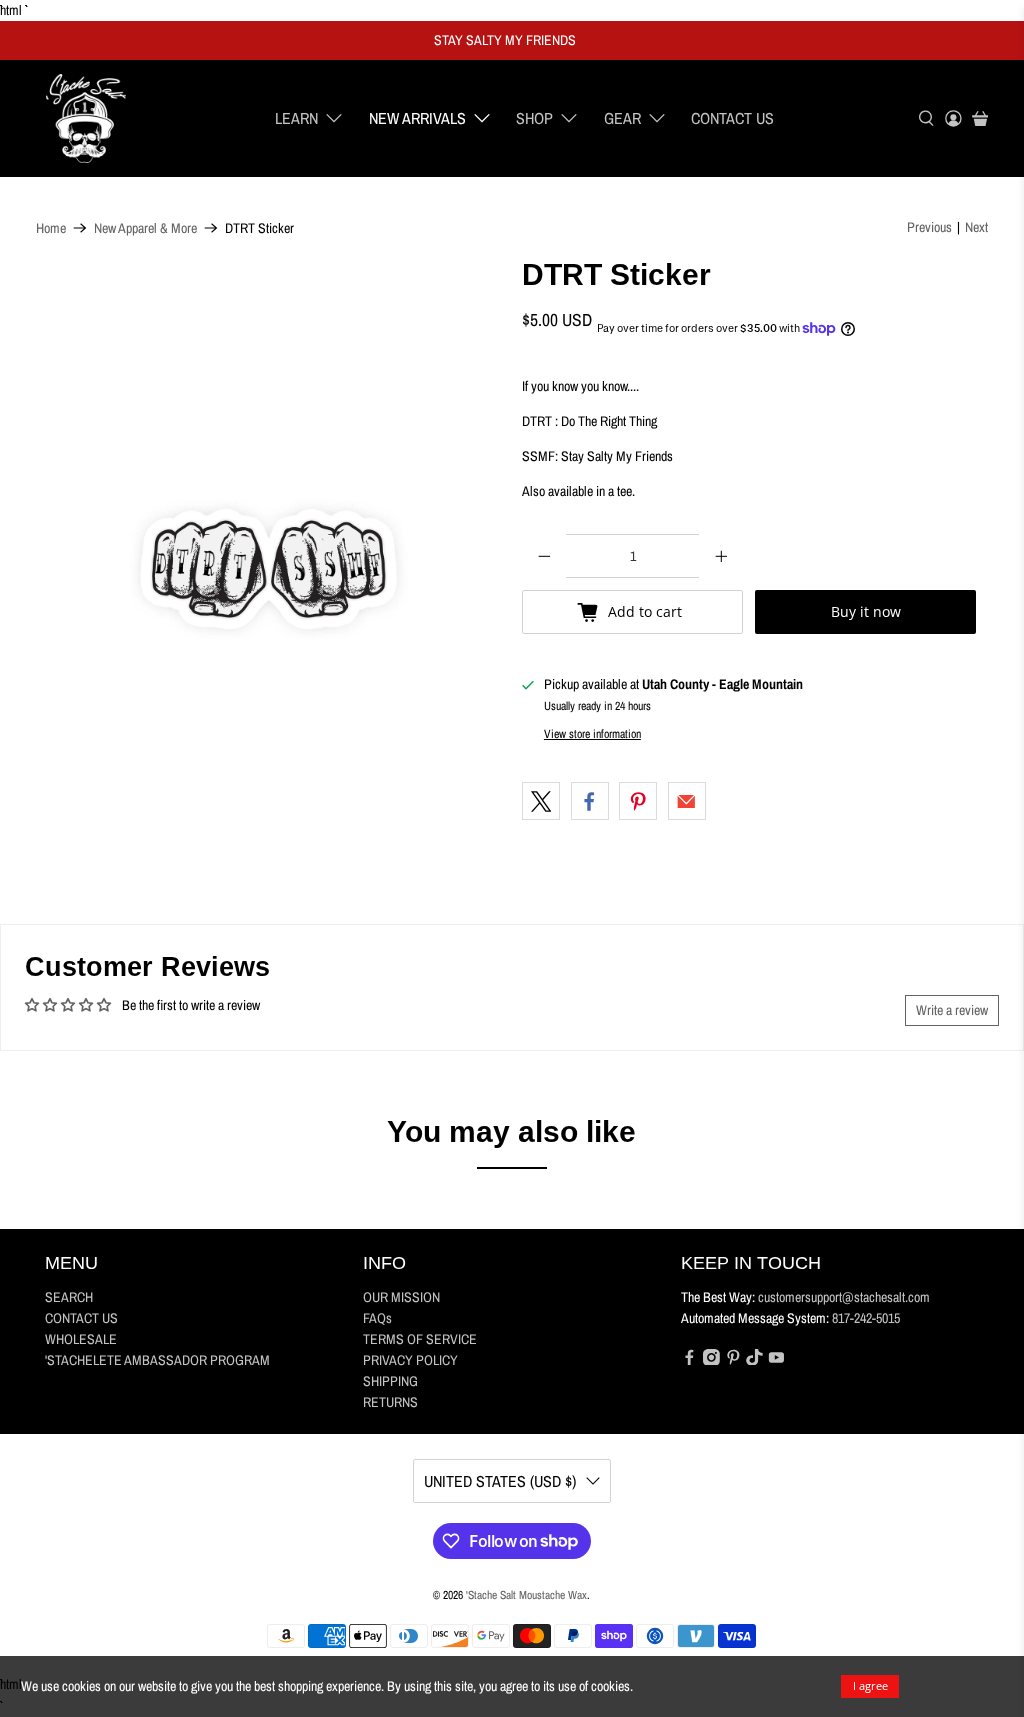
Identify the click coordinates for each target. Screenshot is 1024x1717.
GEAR (622, 118)
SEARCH (69, 1297)
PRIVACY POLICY (410, 1360)
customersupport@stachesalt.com (844, 1297)
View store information (592, 734)
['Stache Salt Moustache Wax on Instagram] (711, 1360)
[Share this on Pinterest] (638, 801)
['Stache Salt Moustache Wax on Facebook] (689, 1360)
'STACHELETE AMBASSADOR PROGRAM (157, 1360)
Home (51, 228)
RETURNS (390, 1402)
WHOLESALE (81, 1339)
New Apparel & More (145, 228)
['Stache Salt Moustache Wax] (86, 119)
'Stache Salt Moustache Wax (526, 1595)
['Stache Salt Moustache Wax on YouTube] (776, 1360)
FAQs (377, 1318)
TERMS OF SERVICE (420, 1339)
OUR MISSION (401, 1297)
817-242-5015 (866, 1318)
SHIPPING (390, 1381)
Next (976, 227)
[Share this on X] (541, 801)
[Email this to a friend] (687, 801)
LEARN (296, 118)
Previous (929, 227)
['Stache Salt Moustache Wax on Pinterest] (733, 1360)
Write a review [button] (952, 1010)
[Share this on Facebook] (590, 801)
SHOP (534, 118)
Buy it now (866, 611)
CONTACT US (732, 118)
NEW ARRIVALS (417, 118)
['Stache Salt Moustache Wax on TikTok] (754, 1360)
